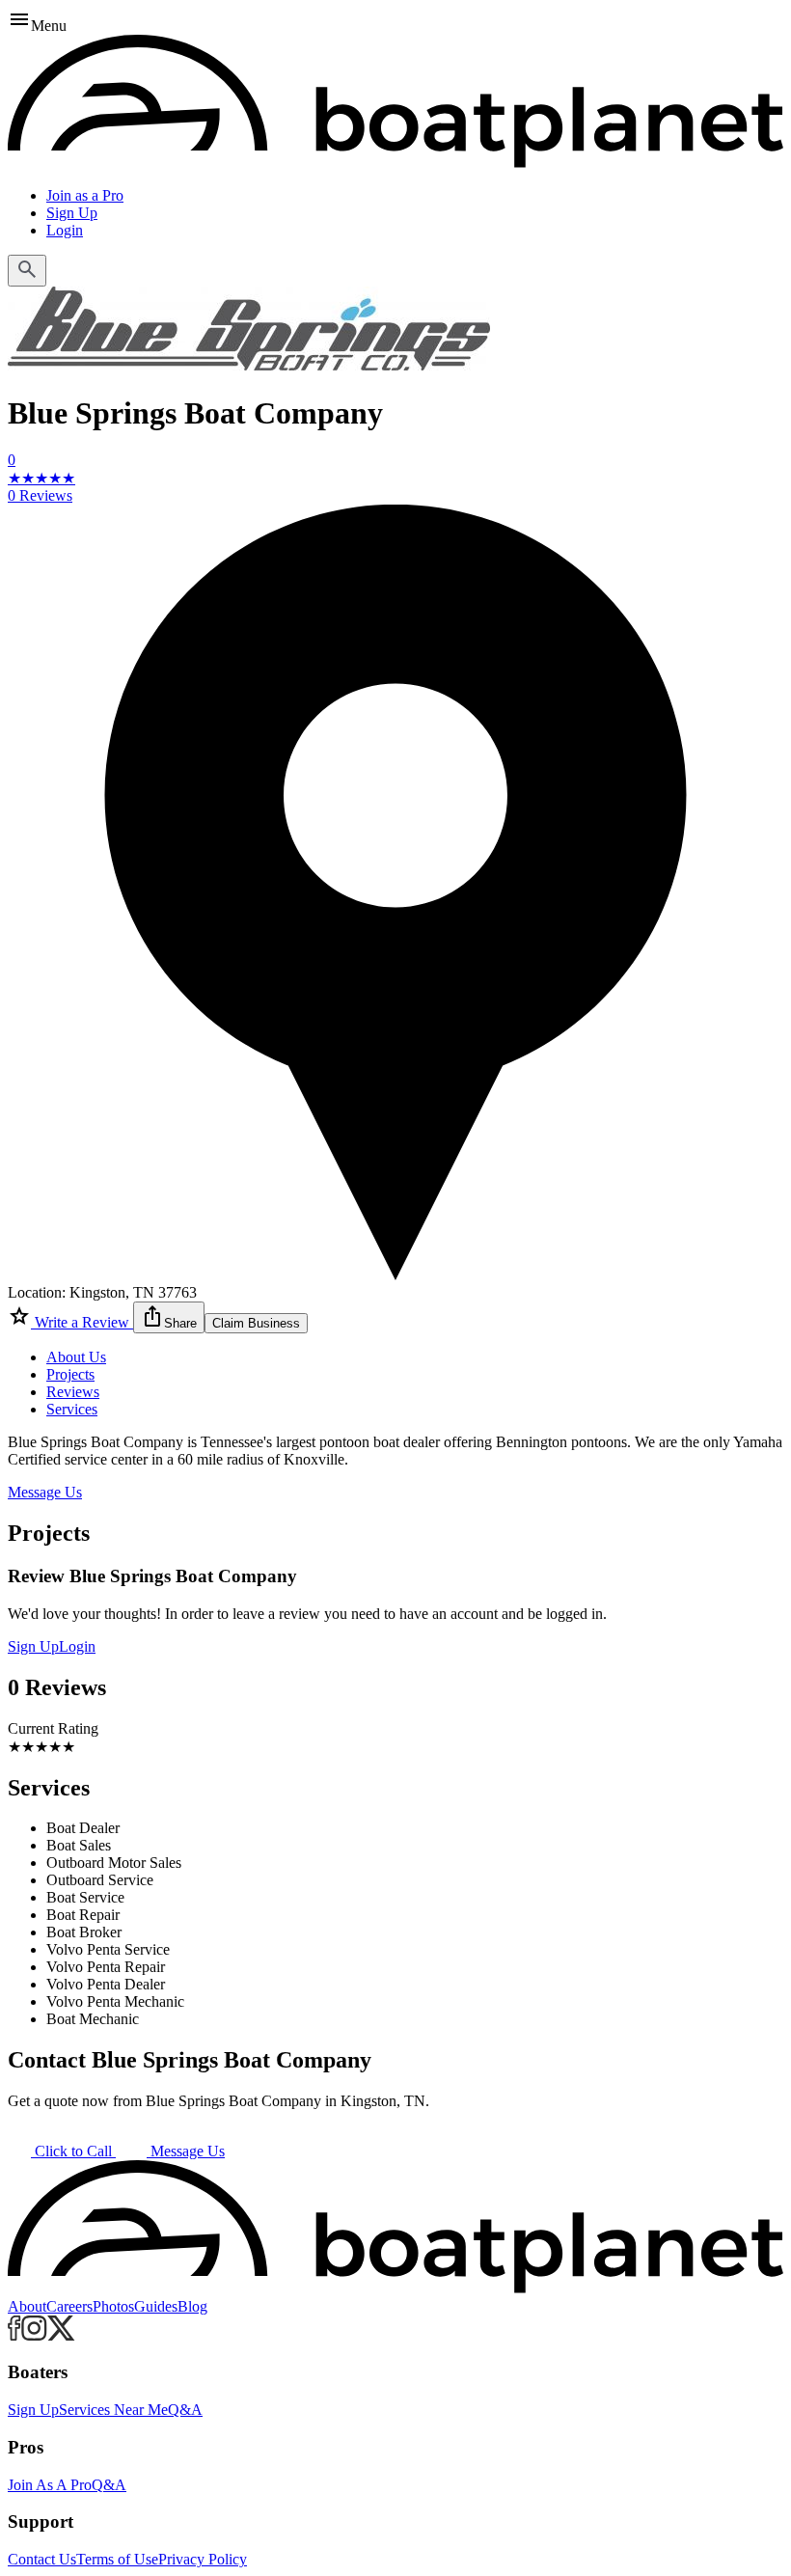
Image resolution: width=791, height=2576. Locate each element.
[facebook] (14, 2335)
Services (72, 1409)
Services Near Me (113, 2410)
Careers (69, 2306)
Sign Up (72, 213)
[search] (27, 271)
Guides (156, 2306)
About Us (76, 1357)
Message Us (45, 1492)
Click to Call (73, 2151)
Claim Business (256, 1323)
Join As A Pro (50, 2485)
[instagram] (34, 2335)
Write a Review (82, 1322)
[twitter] (61, 2335)
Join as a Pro (85, 195)
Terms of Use (117, 2559)
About (27, 2306)
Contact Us (42, 2559)
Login (65, 230)
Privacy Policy (203, 2559)
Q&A (185, 2410)
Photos (113, 2306)
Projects (70, 1374)
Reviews (73, 1392)
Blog (192, 2306)
